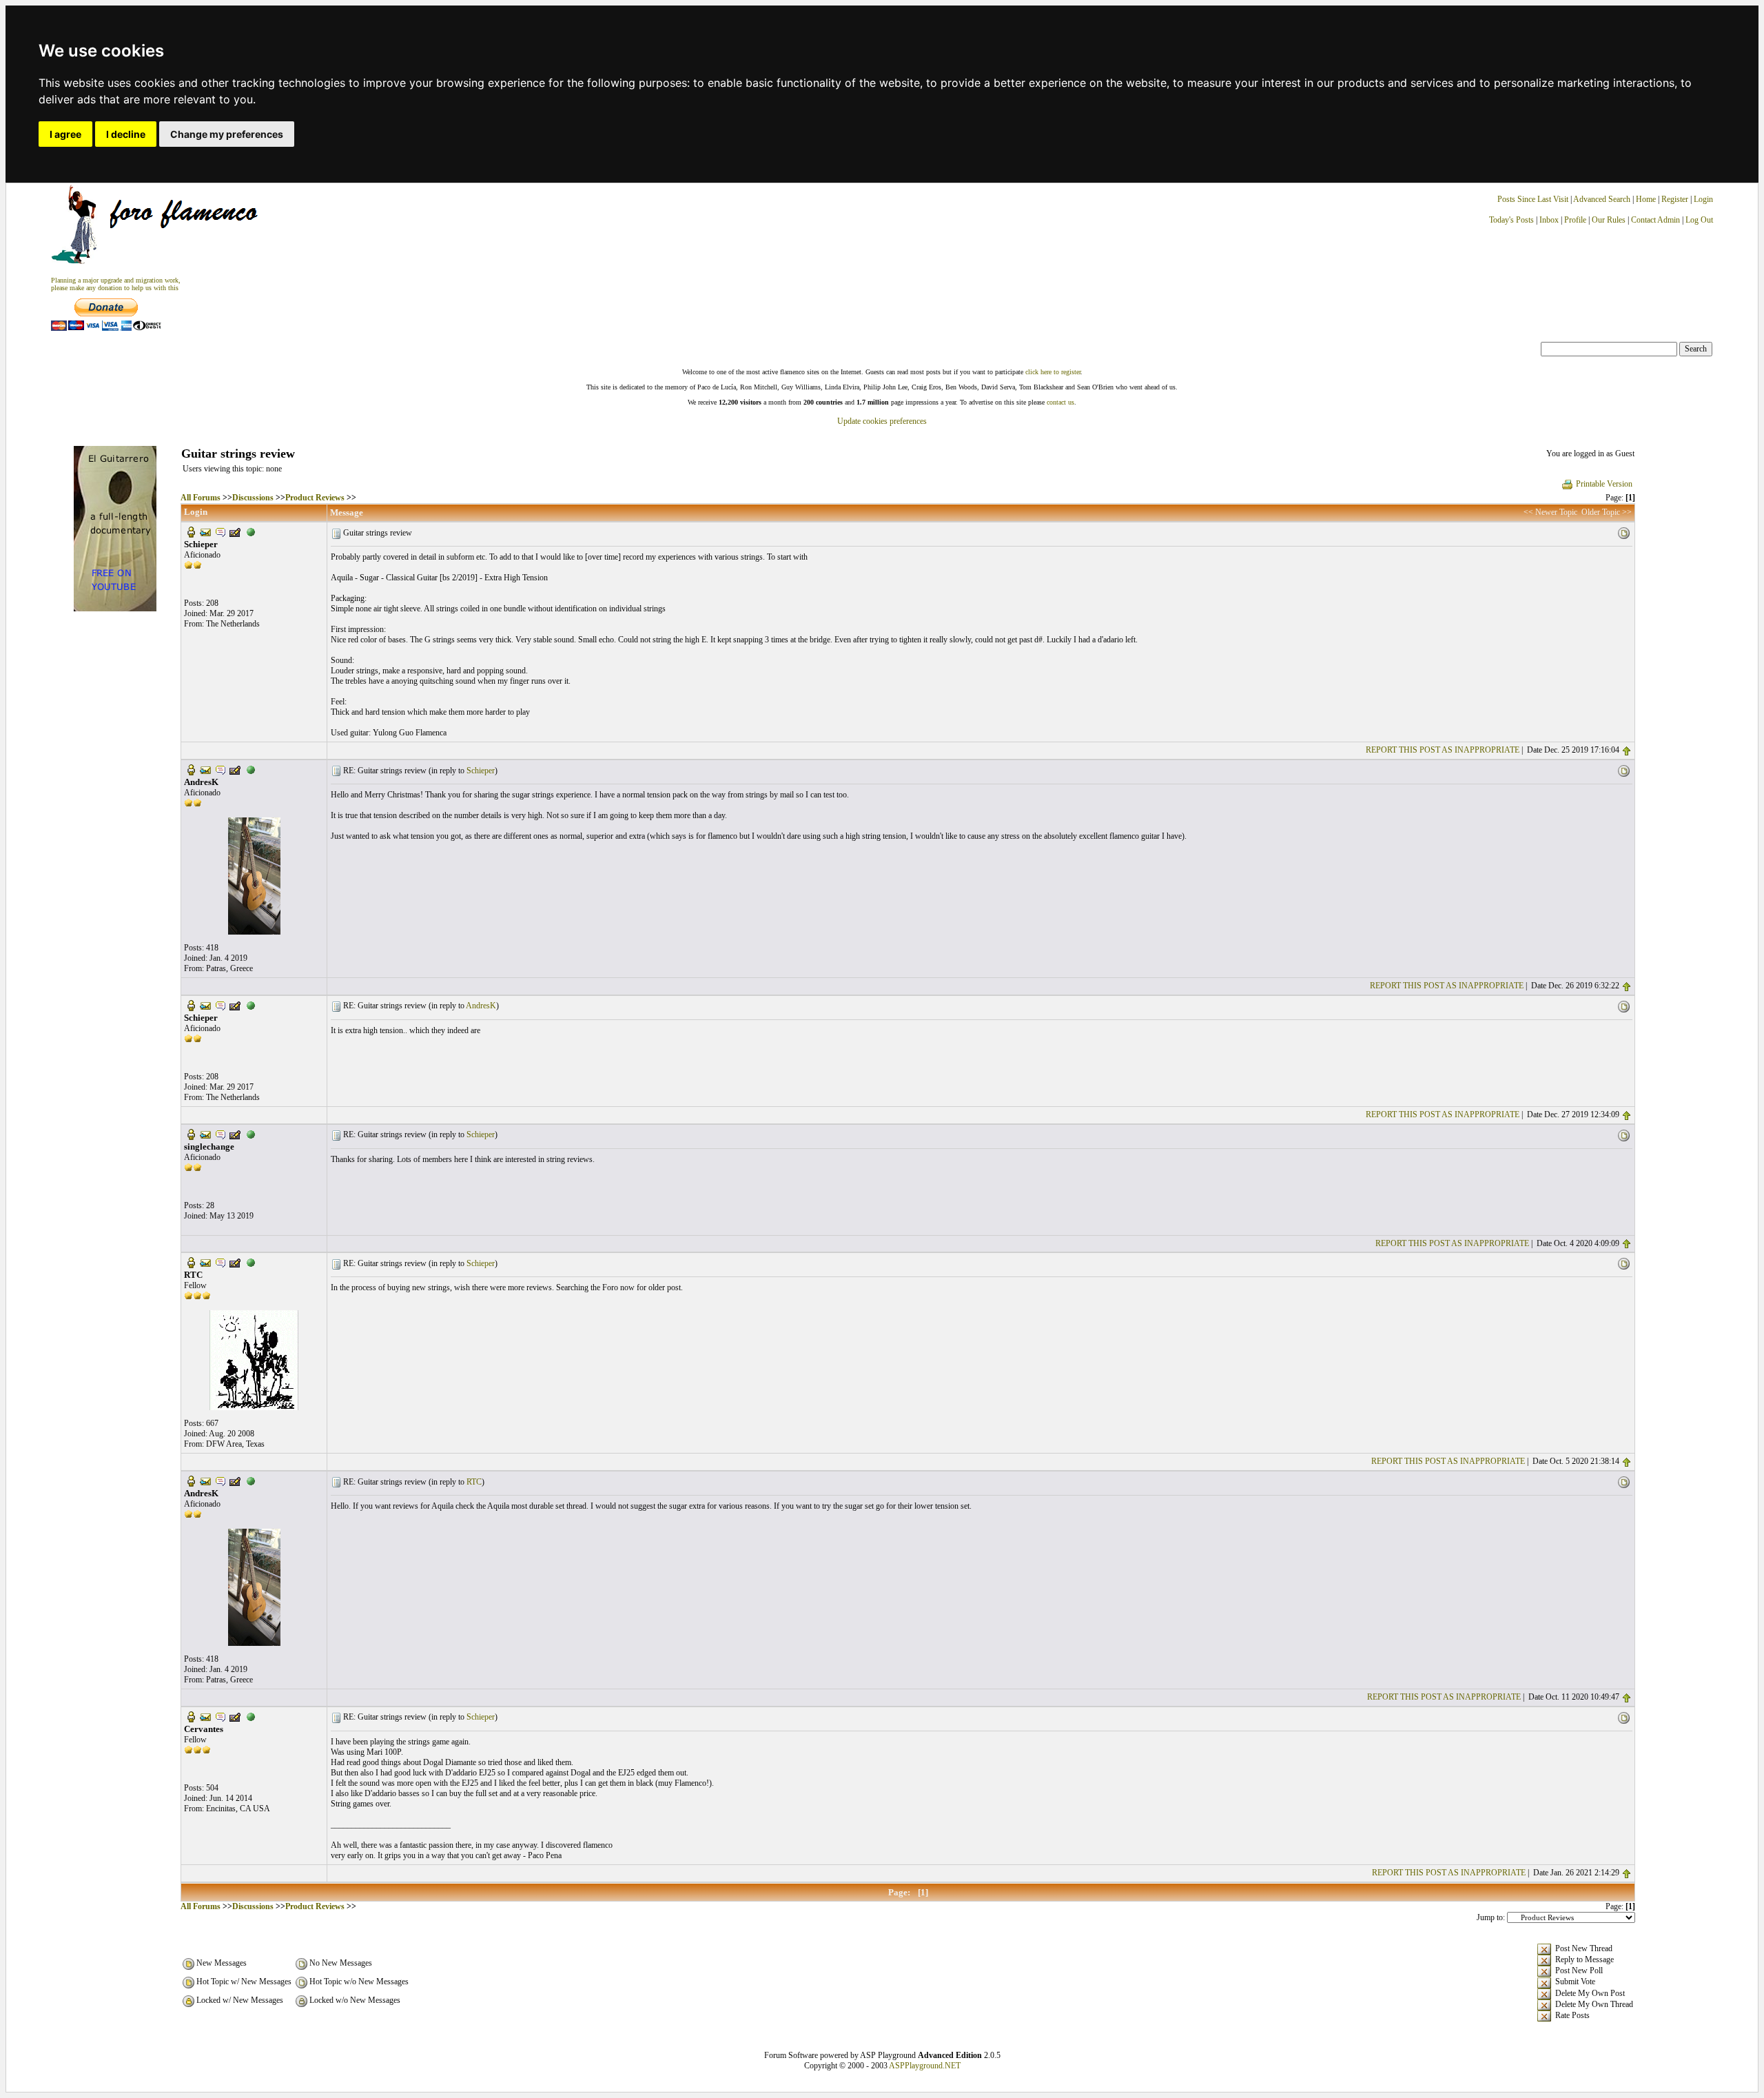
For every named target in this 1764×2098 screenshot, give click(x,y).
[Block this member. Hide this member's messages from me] (251, 531)
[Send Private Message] (220, 531)
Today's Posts (1511, 220)
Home (1646, 199)
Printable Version (1604, 484)
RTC (474, 1482)
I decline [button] (126, 134)
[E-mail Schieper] (205, 531)
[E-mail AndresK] (205, 769)
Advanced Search (1602, 199)
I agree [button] (65, 134)
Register (1676, 199)
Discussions (253, 498)
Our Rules (1609, 220)
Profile (1575, 220)
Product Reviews (315, 498)
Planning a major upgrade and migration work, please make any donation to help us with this (116, 284)
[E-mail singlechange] (205, 1133)
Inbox (1549, 220)
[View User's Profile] (191, 531)
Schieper (481, 771)
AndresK (481, 1006)
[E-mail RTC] (205, 1262)
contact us (1060, 402)
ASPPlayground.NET (925, 2066)
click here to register (1053, 372)
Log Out (1699, 220)
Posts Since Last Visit (1533, 199)
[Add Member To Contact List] (235, 531)
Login (1703, 199)
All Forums (201, 498)
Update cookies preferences (882, 421)
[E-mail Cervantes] (205, 1716)
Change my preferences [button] (227, 134)
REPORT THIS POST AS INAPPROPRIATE (1443, 750)
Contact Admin (1655, 220)
